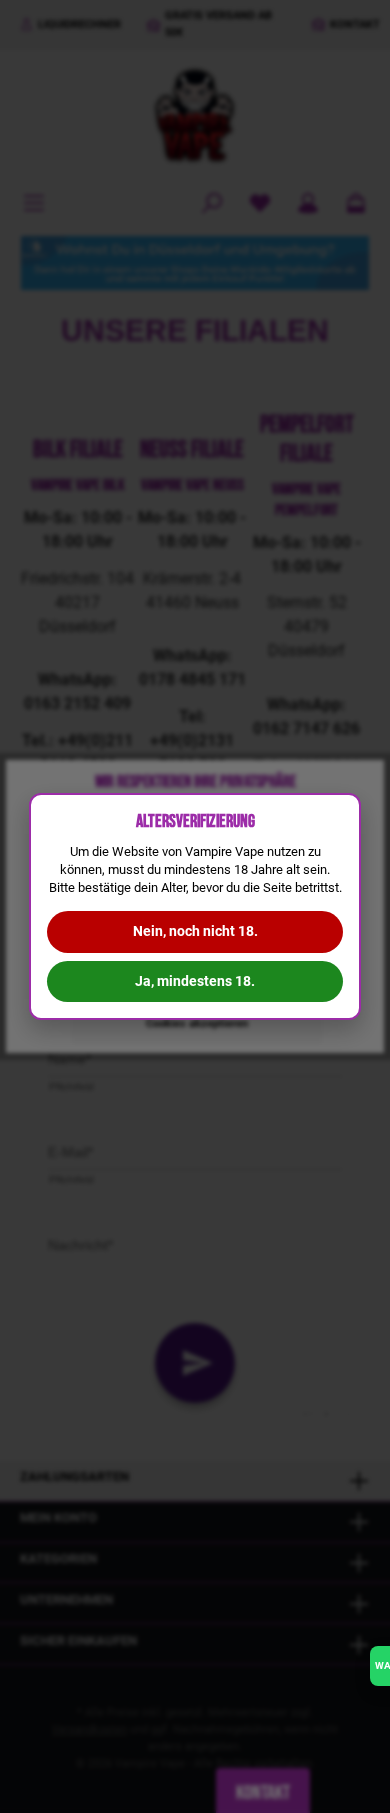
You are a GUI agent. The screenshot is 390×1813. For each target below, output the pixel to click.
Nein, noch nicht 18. (195, 931)
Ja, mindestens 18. (195, 981)
